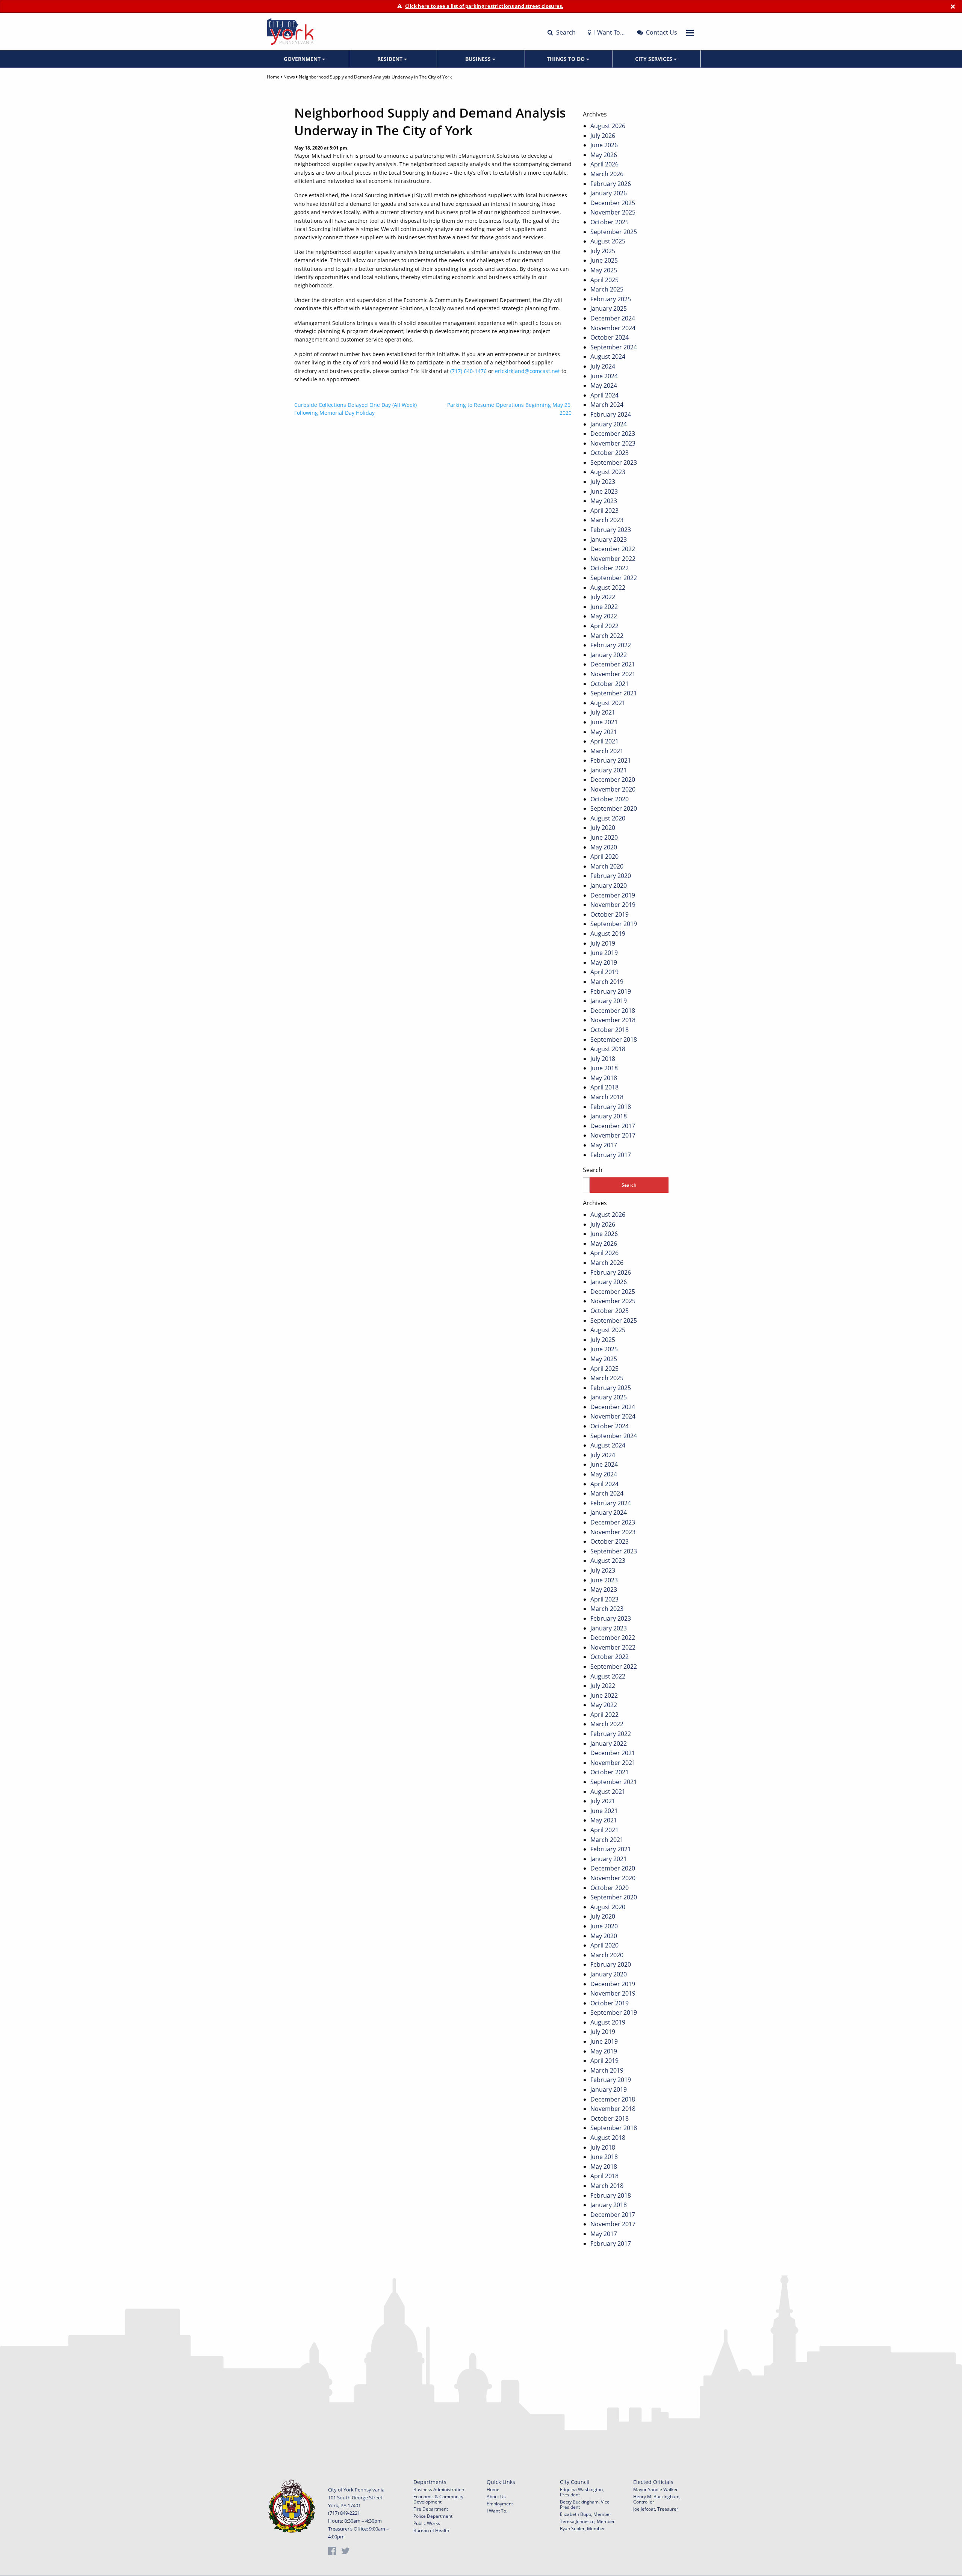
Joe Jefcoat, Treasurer (656, 2509)
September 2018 (614, 1039)
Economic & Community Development (438, 2499)
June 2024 (604, 376)
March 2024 (607, 405)
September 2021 (614, 693)
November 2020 (613, 789)
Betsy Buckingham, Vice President (585, 2504)
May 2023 (604, 501)
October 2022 (610, 568)
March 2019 (607, 982)
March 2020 (607, 866)
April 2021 (604, 741)
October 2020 (610, 799)
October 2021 (610, 684)
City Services (654, 59)
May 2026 (604, 155)
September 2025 (614, 232)
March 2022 (607, 636)
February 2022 (611, 645)
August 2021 (608, 703)
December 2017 (613, 1126)
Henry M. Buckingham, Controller (657, 2499)
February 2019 (611, 991)
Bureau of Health (431, 2530)
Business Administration (439, 2489)
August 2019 (608, 934)
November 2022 (613, 559)
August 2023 (608, 472)
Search (565, 32)
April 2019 (604, 972)
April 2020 (604, 857)
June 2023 (604, 491)
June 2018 (604, 1068)
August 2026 (608, 126)
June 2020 (604, 837)
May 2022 (604, 616)
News (289, 77)
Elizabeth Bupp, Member (586, 2514)
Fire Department (431, 2509)
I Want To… (609, 32)
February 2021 (611, 760)
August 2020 (608, 818)
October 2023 (610, 453)
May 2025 (604, 270)
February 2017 (611, 1155)
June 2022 (604, 607)
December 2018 (613, 1011)
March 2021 (607, 751)
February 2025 (611, 299)
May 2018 (604, 1078)
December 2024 (613, 318)
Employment (500, 2504)
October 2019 (610, 914)
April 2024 (604, 395)
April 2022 (604, 626)
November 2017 (613, 1135)
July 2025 (603, 251)
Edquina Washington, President (582, 2492)
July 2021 (603, 712)
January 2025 (609, 308)
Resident (391, 59)
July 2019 (603, 943)
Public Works (427, 2523)
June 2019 (604, 953)
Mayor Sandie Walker (656, 2489)
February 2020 (611, 876)
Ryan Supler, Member (582, 2528)
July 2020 (603, 828)
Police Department (433, 2516)
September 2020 (614, 808)
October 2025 (610, 222)
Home (273, 77)
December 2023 (613, 434)
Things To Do (566, 59)
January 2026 (609, 193)
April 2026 (604, 164)
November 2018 (613, 1020)
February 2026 (611, 184)
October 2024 (610, 337)
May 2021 (604, 732)
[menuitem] (305, 59)
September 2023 (614, 462)
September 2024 (614, 347)
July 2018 (603, 1059)
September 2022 (614, 578)
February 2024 (611, 414)
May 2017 (604, 1145)
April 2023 (604, 511)
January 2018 (609, 1116)
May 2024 (604, 385)
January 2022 (609, 655)
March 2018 (607, 1097)
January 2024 (609, 424)
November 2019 (613, 905)
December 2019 (613, 895)
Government (303, 59)
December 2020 (613, 780)
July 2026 (603, 136)
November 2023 (613, 443)
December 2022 (613, 549)
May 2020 (604, 847)
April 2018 (604, 1087)
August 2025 (608, 241)
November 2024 (613, 328)
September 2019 (614, 924)
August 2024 (608, 357)
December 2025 (613, 203)
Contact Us (661, 32)
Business (479, 59)
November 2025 (613, 212)
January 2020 (609, 885)
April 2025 (604, 280)
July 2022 (603, 597)
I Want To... (498, 2511)
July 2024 (603, 366)
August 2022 (608, 588)
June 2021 (604, 722)
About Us (496, 2497)
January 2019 (609, 1001)
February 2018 (611, 1107)
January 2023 (609, 539)
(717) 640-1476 (468, 371)
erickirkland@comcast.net (527, 371)
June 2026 (604, 145)
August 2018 (608, 1049)
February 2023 (611, 530)
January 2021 (609, 770)
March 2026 (607, 174)
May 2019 (604, 962)
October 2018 (610, 1030)
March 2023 (607, 520)
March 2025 (607, 289)
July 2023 (603, 482)
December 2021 (613, 664)
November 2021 (613, 674)
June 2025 (604, 260)
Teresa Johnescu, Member (587, 2521)
